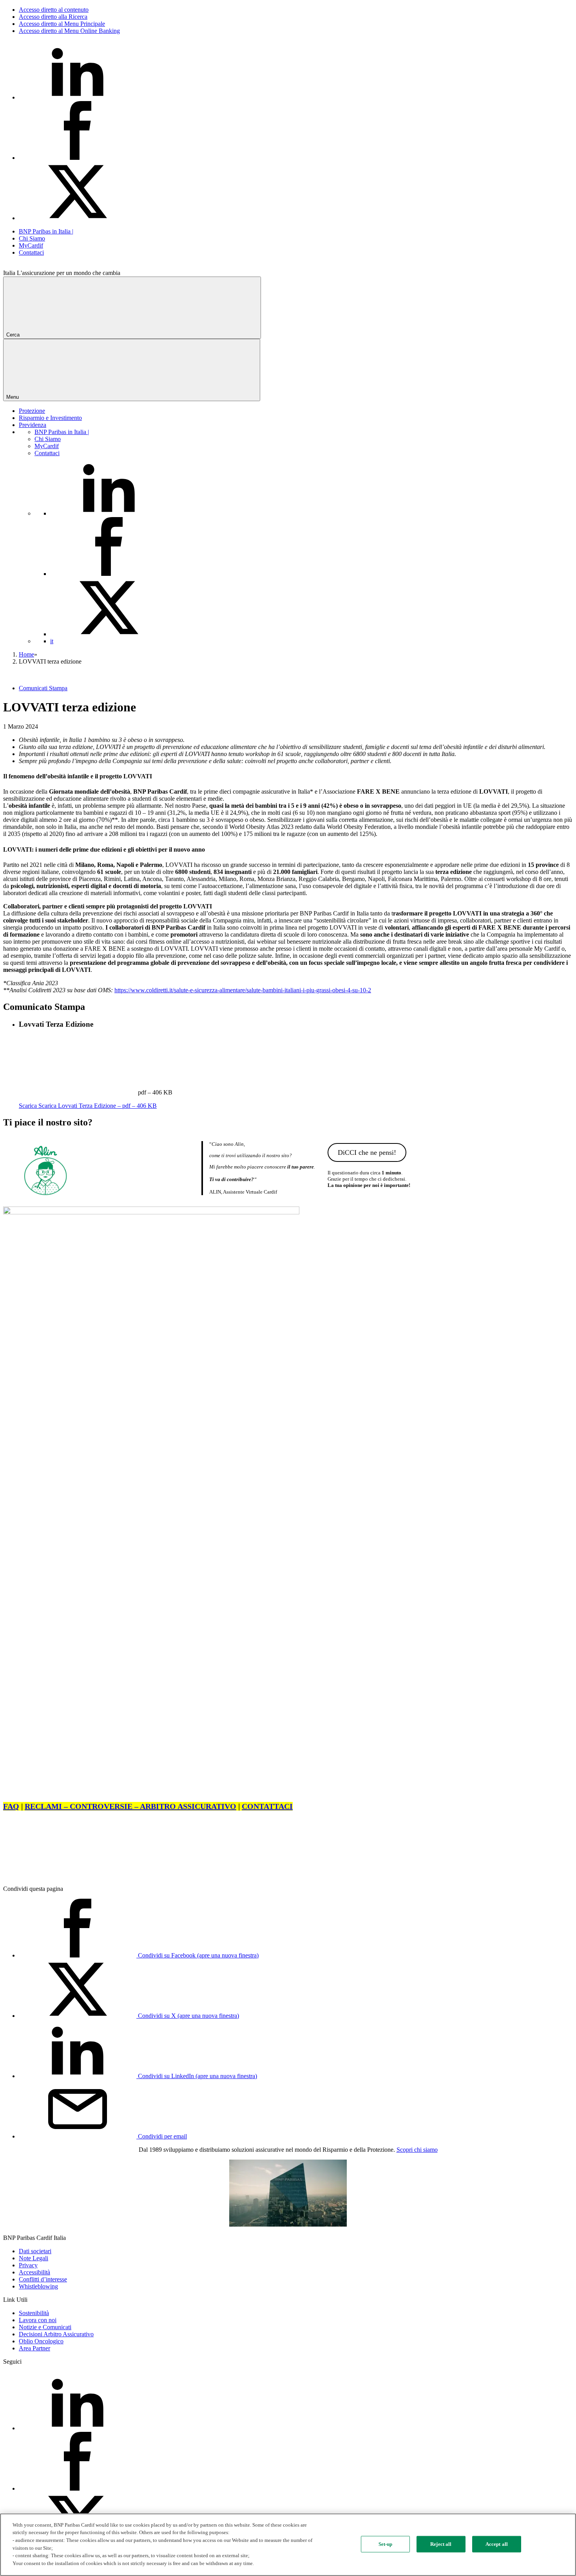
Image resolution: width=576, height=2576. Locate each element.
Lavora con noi (38, 2320)
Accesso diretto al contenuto (54, 10)
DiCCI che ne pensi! (367, 1152)
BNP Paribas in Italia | (46, 231)
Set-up (386, 2544)
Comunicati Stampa (43, 688)
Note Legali (34, 2258)
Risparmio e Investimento (50, 418)
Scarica (88, 1106)
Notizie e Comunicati (45, 2327)
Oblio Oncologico (41, 2341)
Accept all (497, 2544)
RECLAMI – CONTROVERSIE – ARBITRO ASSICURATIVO (130, 1806)
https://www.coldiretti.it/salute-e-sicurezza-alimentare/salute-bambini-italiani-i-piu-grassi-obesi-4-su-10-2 (243, 990)
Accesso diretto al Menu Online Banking (69, 31)
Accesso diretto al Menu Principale (62, 24)
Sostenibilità (34, 2313)
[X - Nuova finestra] (78, 218)
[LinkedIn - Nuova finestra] (78, 97)
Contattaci (31, 252)
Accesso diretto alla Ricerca (53, 17)
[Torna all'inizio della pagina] (62, 1875)
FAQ (11, 1806)
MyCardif (31, 245)
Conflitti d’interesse (43, 2279)
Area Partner (34, 2348)
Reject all (441, 2544)
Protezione (32, 411)
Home (26, 654)
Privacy (28, 2265)
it (52, 641)
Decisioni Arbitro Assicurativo (56, 2334)
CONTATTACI (267, 1806)
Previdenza (33, 425)
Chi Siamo (32, 238)
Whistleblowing (38, 2286)
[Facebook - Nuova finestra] (78, 158)
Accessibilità (34, 2272)
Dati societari (35, 2251)
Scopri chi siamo (417, 2150)
